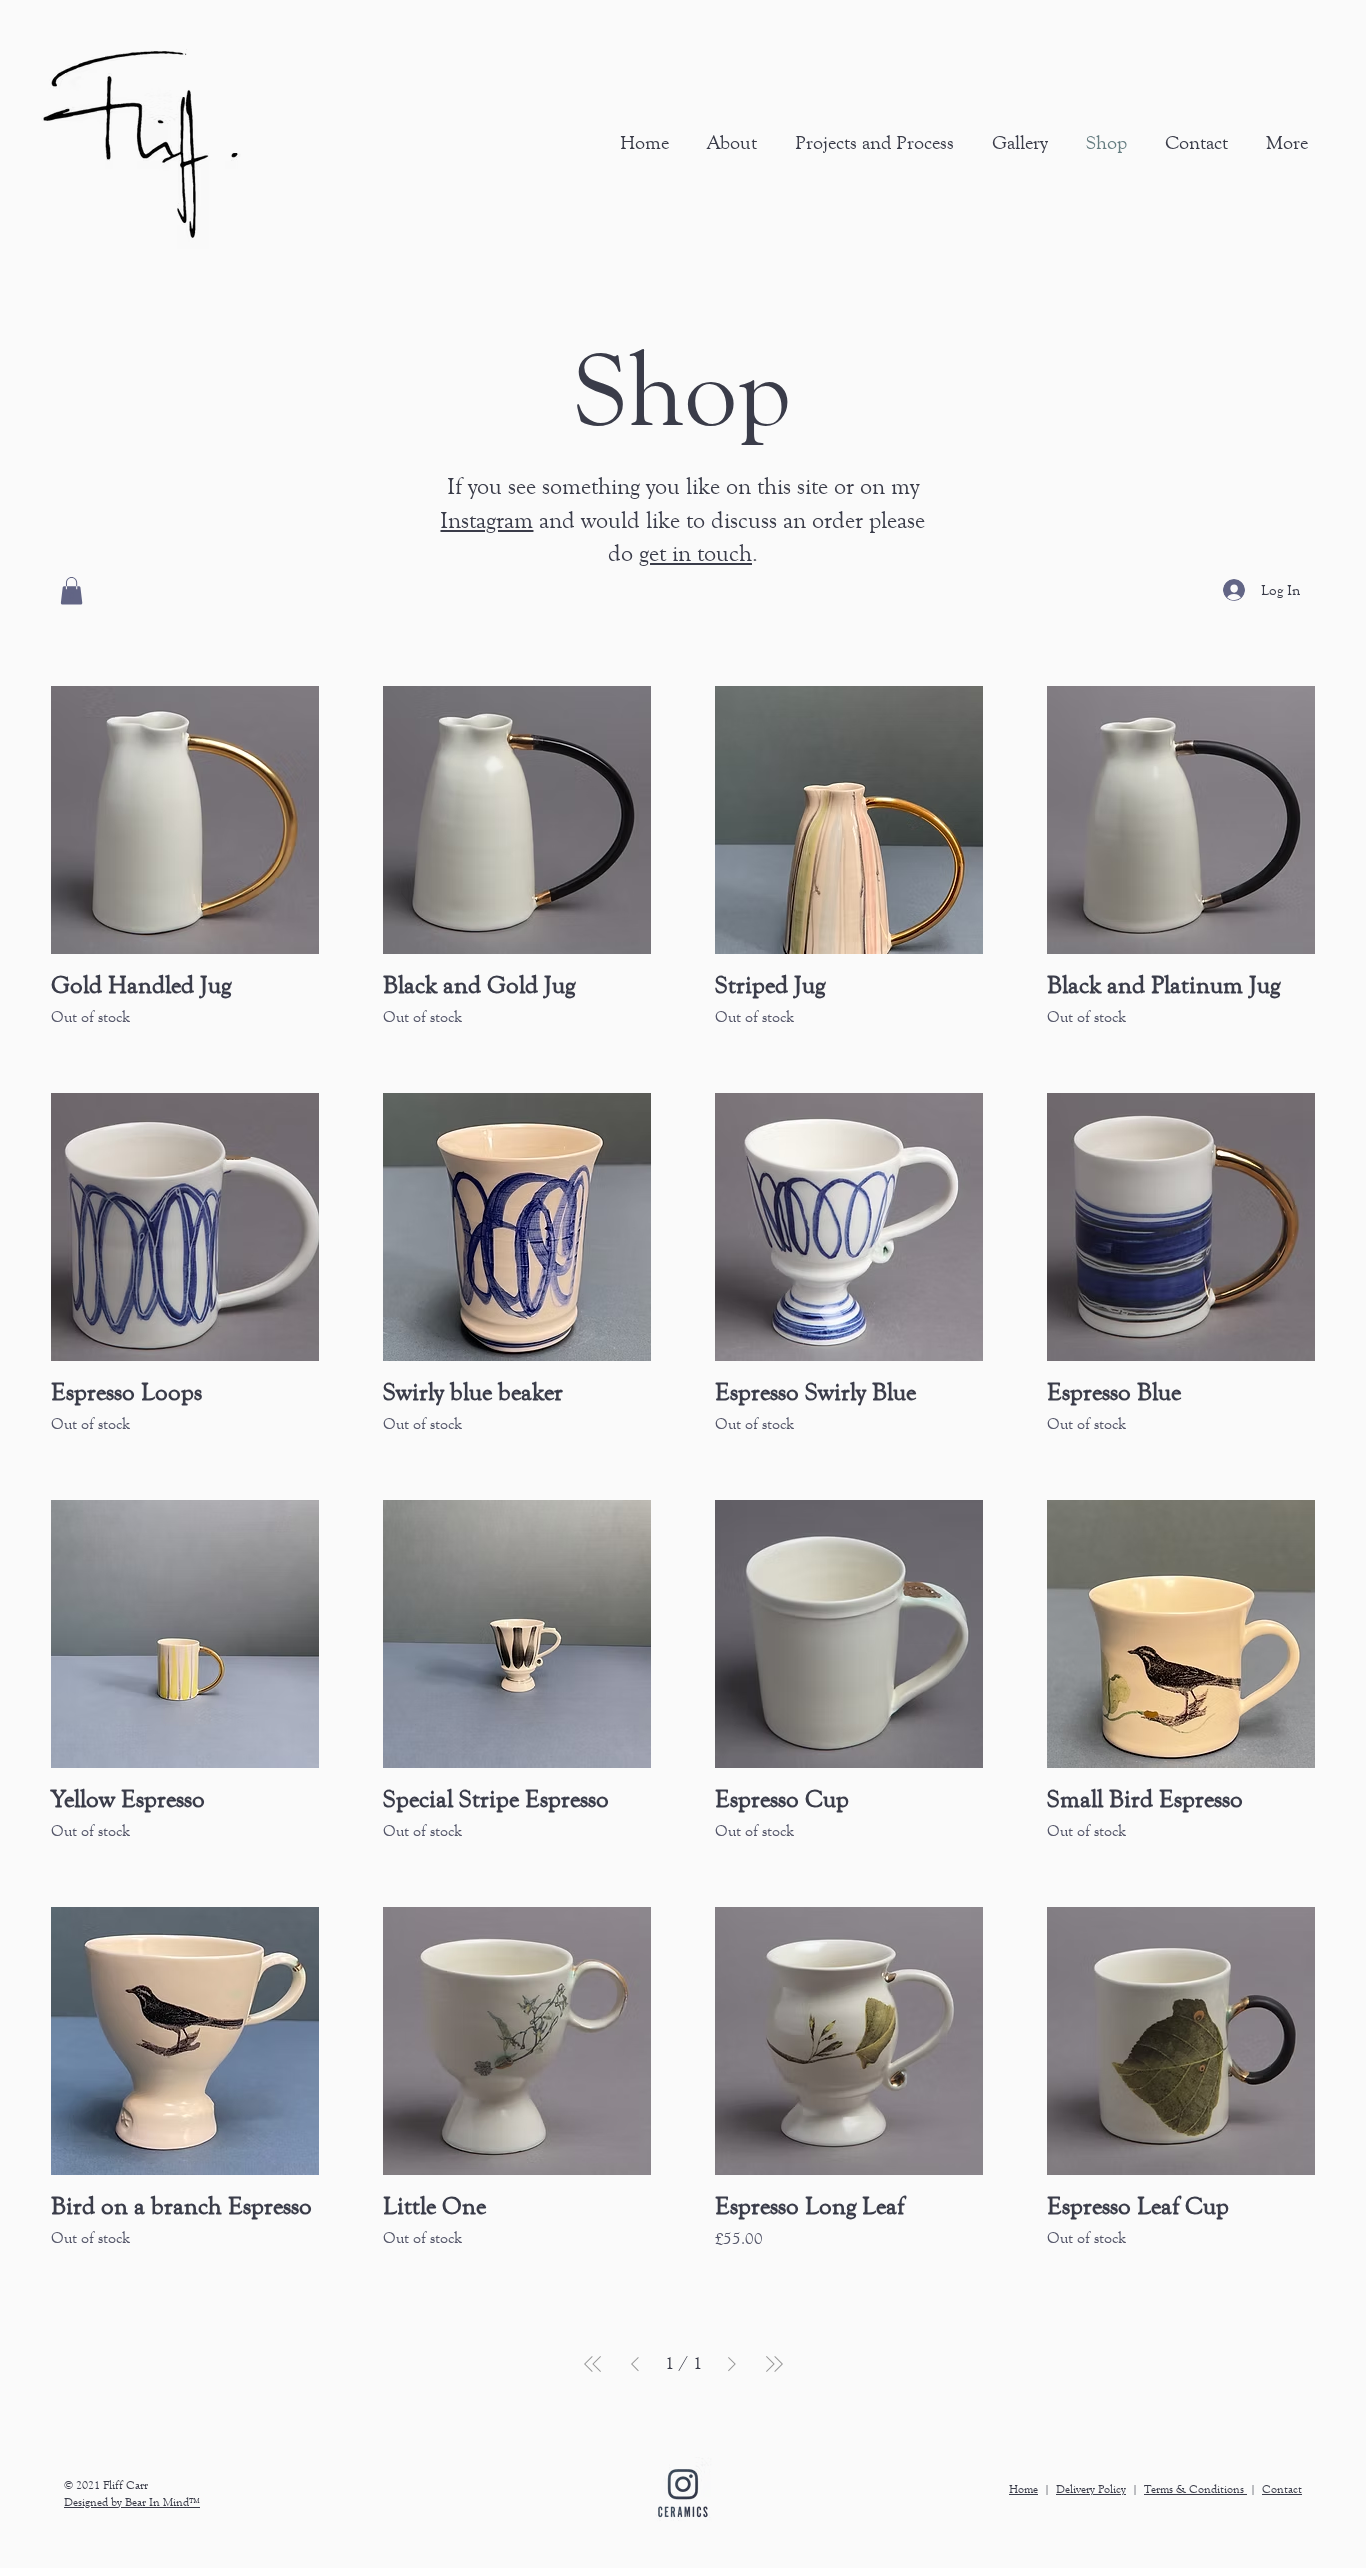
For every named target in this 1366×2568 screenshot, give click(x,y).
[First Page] (593, 2364)
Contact (1282, 2489)
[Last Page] (774, 2364)
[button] (1016, 143)
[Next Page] (732, 2364)
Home (1023, 2489)
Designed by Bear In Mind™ (132, 2502)
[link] (71, 590)
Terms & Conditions (1195, 2489)
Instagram (486, 520)
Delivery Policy (1091, 2489)
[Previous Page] (635, 2364)
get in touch (695, 553)
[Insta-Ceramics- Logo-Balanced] (683, 2493)
